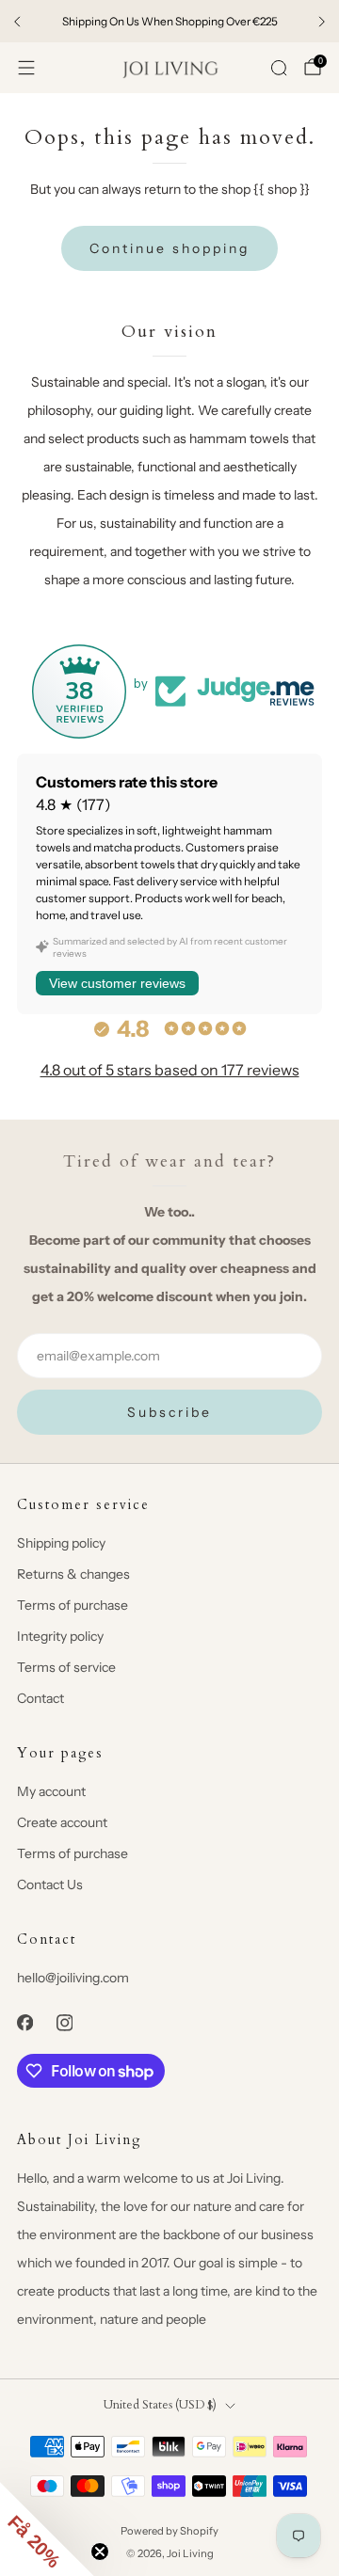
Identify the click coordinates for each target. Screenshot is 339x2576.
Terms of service (66, 1667)
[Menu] (26, 68)
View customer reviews (117, 983)
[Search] (279, 68)
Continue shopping (169, 248)
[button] (47, 2529)
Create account (62, 1822)
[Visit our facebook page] (24, 2023)
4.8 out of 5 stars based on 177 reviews (170, 1070)
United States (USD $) (160, 2405)
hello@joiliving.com (73, 1978)
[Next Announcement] (322, 22)
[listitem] (169, 22)
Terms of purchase (73, 1605)
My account (51, 1791)
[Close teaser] (100, 2552)
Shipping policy (61, 1543)
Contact (40, 1698)
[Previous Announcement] (17, 22)
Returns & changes (73, 1574)
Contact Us (50, 1884)
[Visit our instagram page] (64, 2023)
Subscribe (169, 1412)
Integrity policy (60, 1636)
